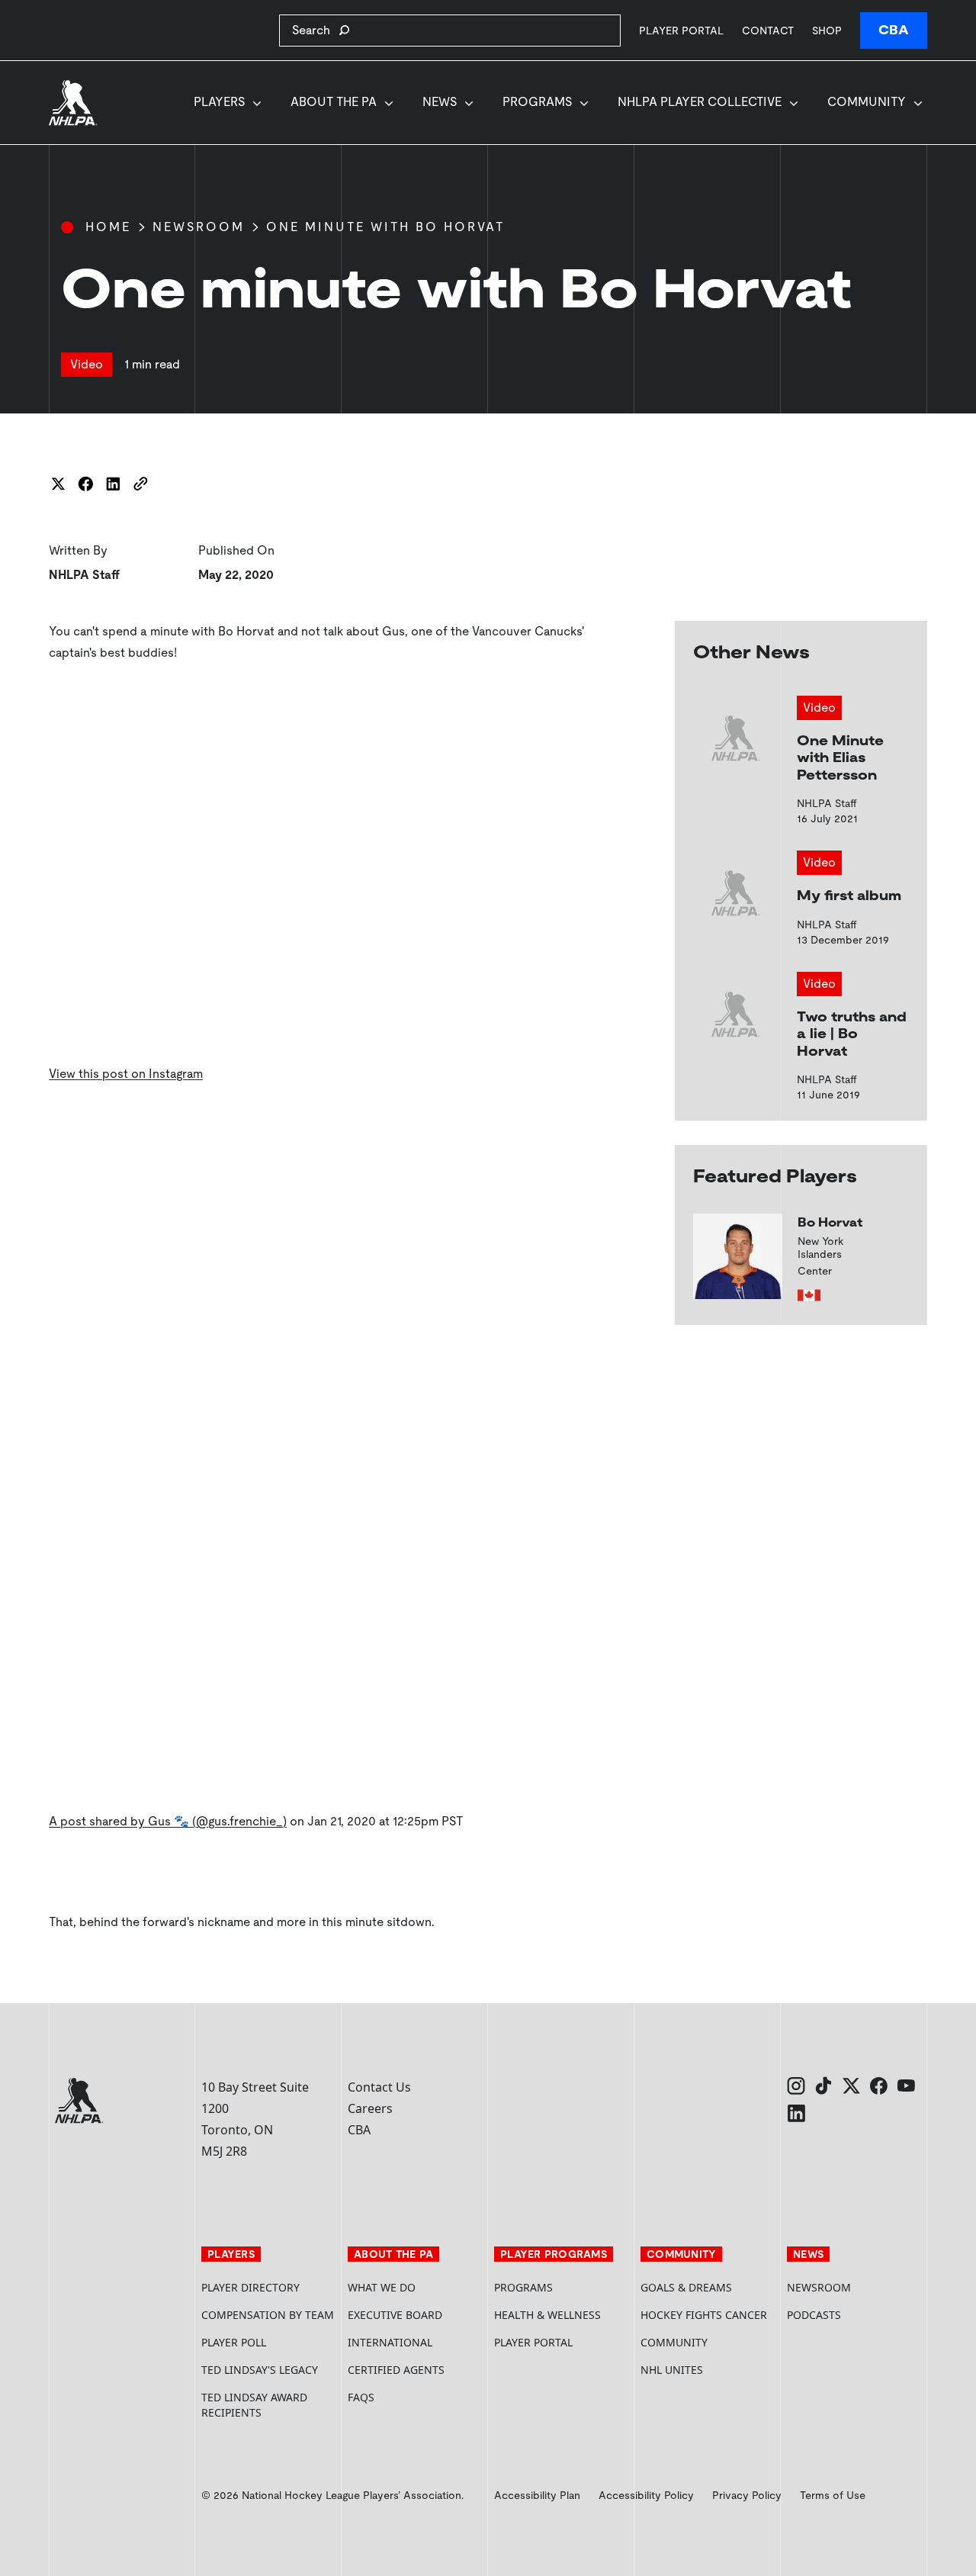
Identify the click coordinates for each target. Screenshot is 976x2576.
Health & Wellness (547, 2315)
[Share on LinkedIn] (113, 484)
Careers (370, 2108)
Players (219, 102)
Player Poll (234, 2342)
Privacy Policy (747, 2495)
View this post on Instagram (126, 1074)
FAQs (361, 2397)
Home (108, 227)
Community (867, 102)
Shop (827, 30)
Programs (537, 102)
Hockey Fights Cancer (704, 2315)
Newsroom (199, 227)
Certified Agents (396, 2370)
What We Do (382, 2287)
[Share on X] (58, 484)
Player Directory (250, 2287)
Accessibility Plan (537, 2495)
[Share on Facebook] (85, 484)
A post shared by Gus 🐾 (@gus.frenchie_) (168, 1821)
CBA (894, 30)
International (390, 2342)
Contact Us (379, 2087)
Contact (768, 31)
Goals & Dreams (686, 2287)
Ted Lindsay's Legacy (260, 2370)
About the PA (334, 102)
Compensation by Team (268, 2315)
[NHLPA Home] (73, 103)
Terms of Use (833, 2495)
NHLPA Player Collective (700, 102)
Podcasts (814, 2315)
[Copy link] (140, 484)
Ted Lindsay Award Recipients (254, 2405)
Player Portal (681, 30)
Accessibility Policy (646, 2495)
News (440, 102)
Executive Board (395, 2315)
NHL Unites (708, 2370)
